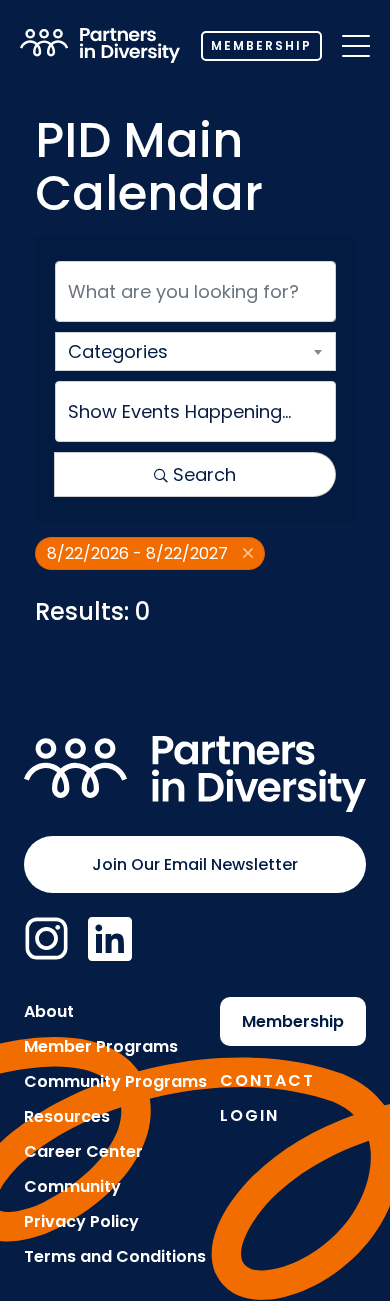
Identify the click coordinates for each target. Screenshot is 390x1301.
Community (72, 1186)
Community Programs (115, 1081)
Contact (267, 1080)
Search (204, 474)
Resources (67, 1116)
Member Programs (101, 1046)
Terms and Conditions (115, 1256)
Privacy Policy (81, 1221)
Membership (261, 45)
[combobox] (195, 351)
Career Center (83, 1151)
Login (249, 1115)
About (49, 1011)
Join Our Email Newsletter (195, 864)
